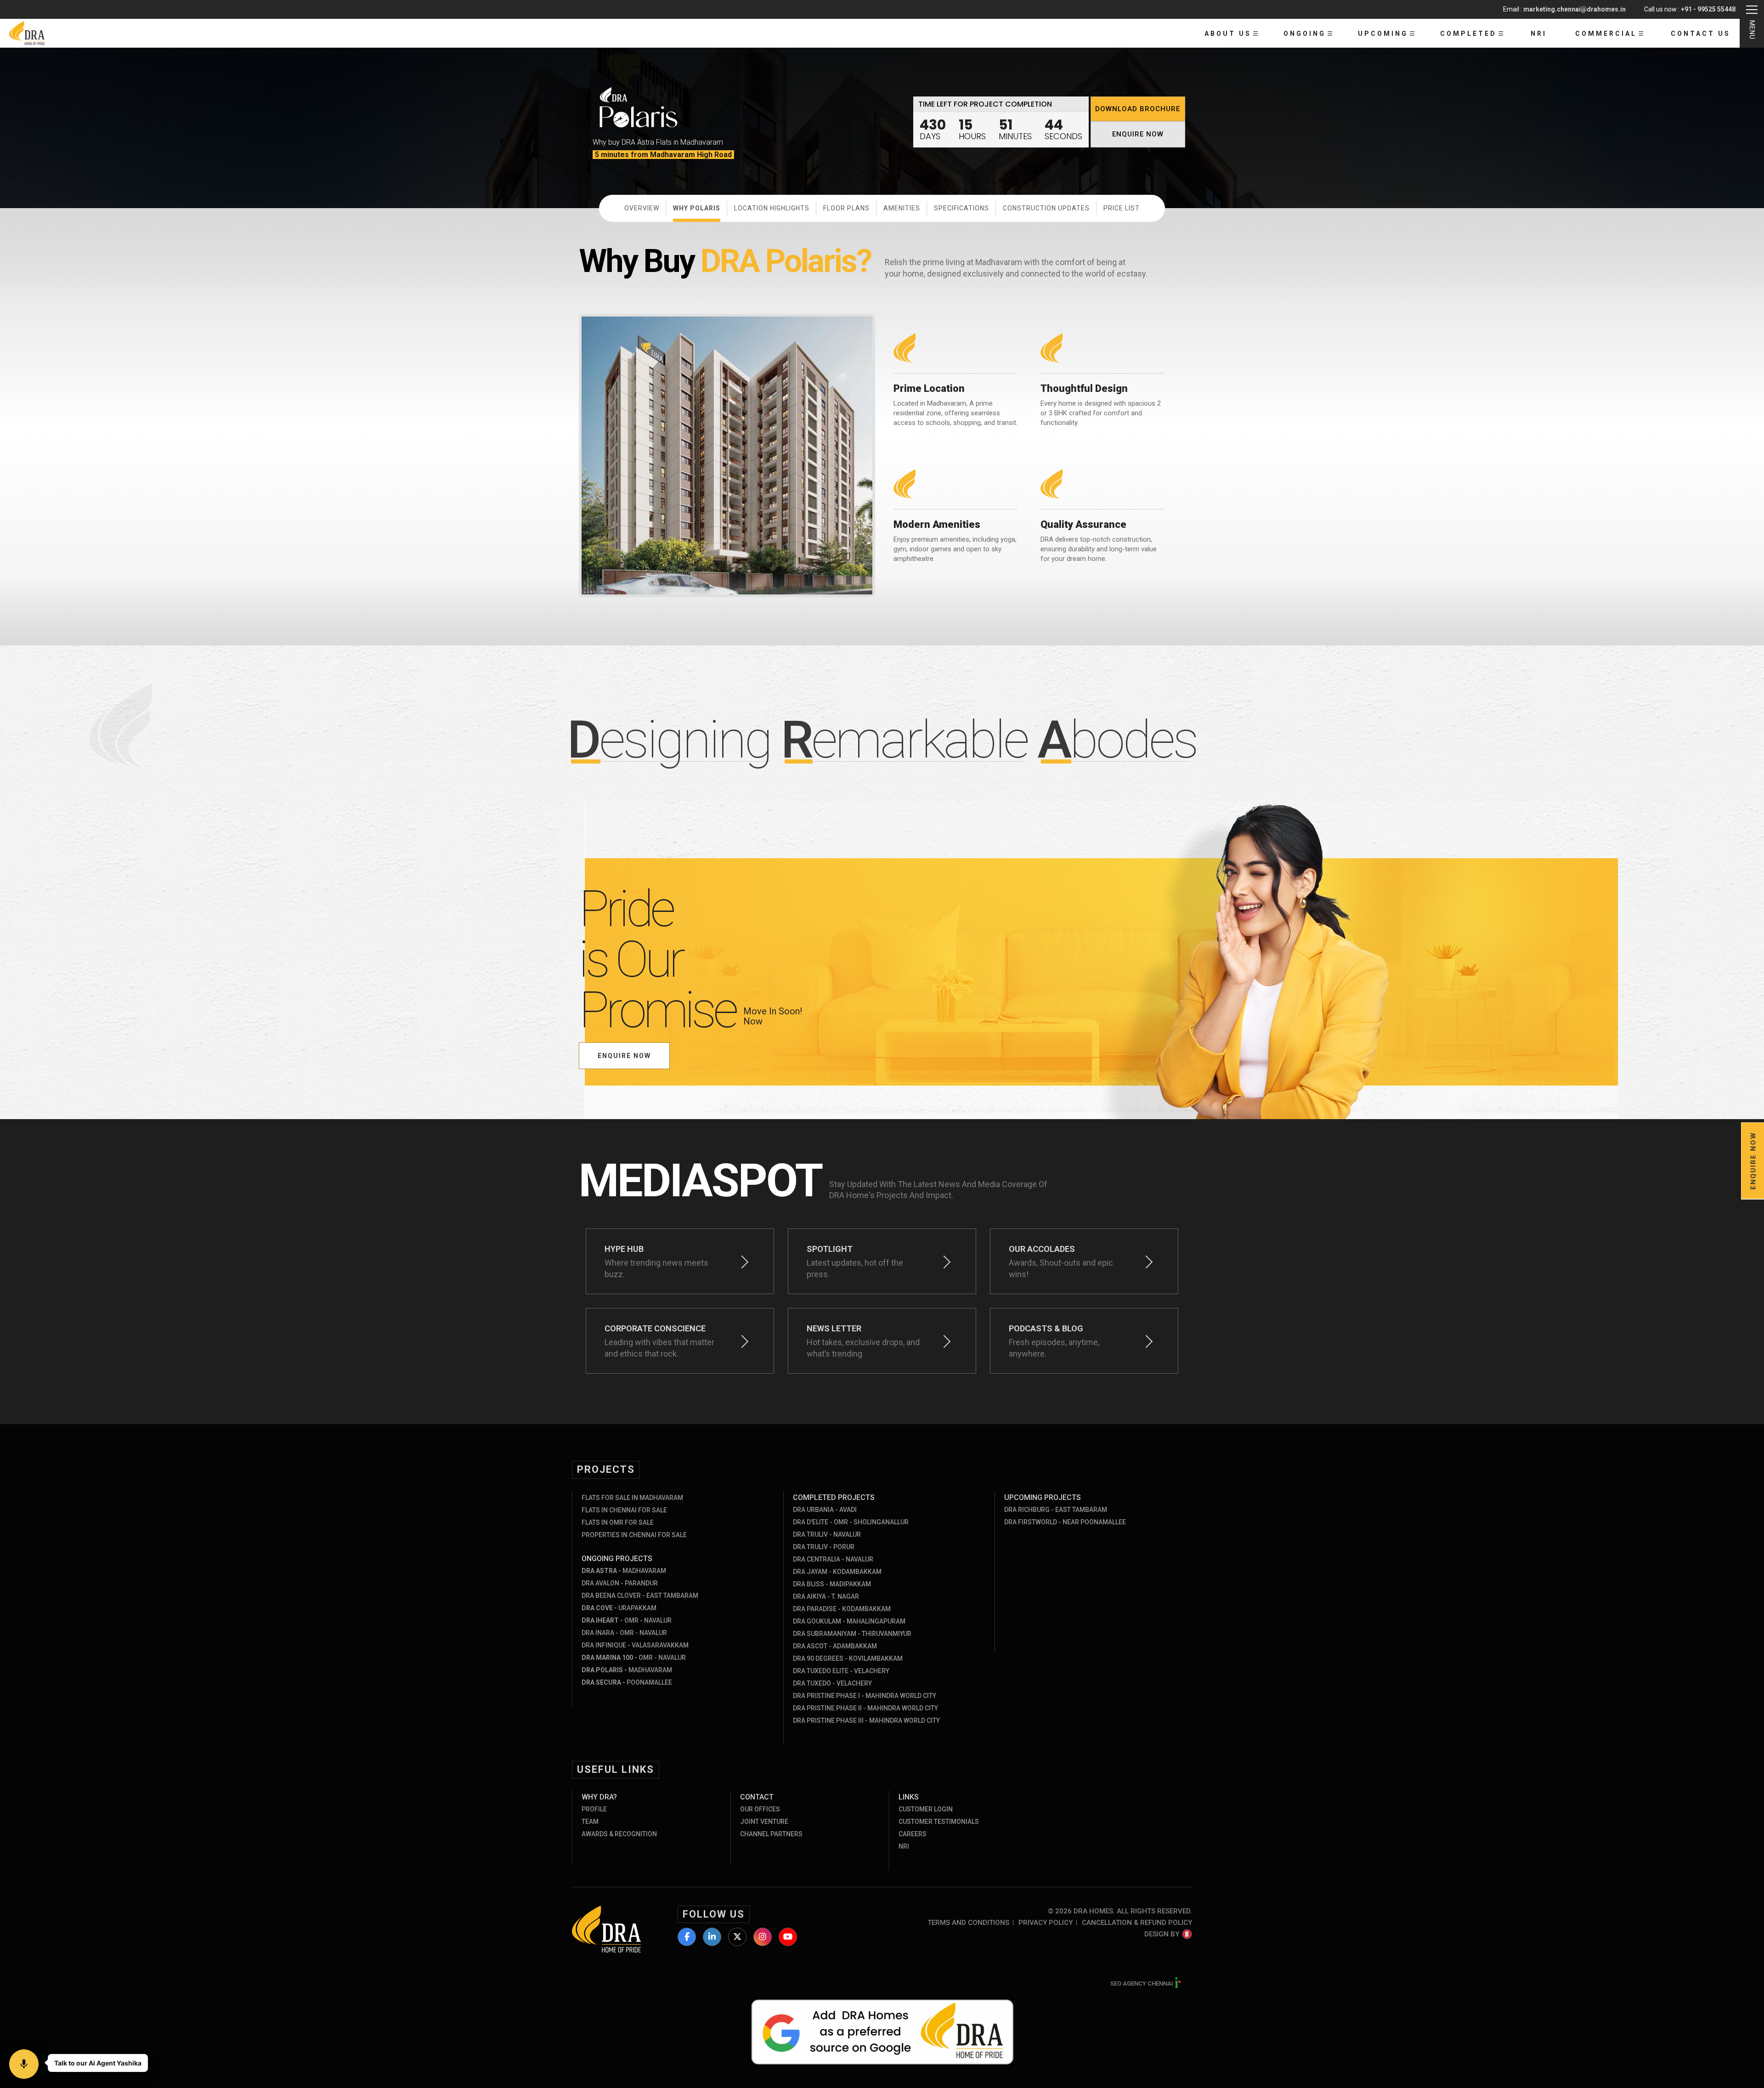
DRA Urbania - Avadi (825, 1510)
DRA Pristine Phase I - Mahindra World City (865, 1696)
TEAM (590, 1822)
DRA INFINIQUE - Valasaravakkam (635, 1645)
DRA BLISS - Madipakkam (832, 1584)
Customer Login (926, 1809)
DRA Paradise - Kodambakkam (842, 1609)
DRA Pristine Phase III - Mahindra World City (866, 1720)
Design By (1162, 1934)
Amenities (902, 208)
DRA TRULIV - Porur (824, 1547)
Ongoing (1305, 34)
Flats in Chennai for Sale (624, 1510)
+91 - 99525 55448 (1708, 9)
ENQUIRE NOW (1138, 134)
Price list (1122, 208)
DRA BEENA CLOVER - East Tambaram (640, 1596)
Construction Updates (1046, 208)
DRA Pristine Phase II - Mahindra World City (865, 1708)
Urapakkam (619, 1608)
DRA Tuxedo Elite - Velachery (841, 1671)
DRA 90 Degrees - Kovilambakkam (848, 1658)
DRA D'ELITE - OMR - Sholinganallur (851, 1522)
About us (1228, 34)
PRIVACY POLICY (1046, 1923)
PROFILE (594, 1809)
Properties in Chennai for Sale (634, 1535)
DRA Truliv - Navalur (827, 1534)
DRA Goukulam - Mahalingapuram (849, 1621)
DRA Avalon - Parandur (620, 1583)
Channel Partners (771, 1834)
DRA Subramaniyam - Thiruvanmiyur (852, 1634)
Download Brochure (1138, 109)
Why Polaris (697, 208)
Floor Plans (846, 208)
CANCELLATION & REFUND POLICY (1137, 1923)
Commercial (1606, 34)
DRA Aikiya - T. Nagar (826, 1596)
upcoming (1383, 34)
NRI (1539, 34)
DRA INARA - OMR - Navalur (624, 1633)
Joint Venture (764, 1822)
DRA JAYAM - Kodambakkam (837, 1572)
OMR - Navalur (627, 1620)
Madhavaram (624, 1571)
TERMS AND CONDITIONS (968, 1923)
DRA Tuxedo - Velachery (832, 1683)
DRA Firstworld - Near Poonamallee (1065, 1522)
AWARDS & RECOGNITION (619, 1834)
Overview (642, 208)
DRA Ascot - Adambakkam (835, 1646)
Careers (913, 1834)
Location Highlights (772, 208)
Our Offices (760, 1809)
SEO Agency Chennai (1142, 1983)
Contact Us (1701, 34)
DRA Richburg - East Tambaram (1056, 1510)
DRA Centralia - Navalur (833, 1559)
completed (1468, 34)
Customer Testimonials (939, 1822)
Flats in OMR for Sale (618, 1522)
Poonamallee (627, 1682)
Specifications (961, 208)
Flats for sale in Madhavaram (632, 1498)
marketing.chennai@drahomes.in (1575, 9)
